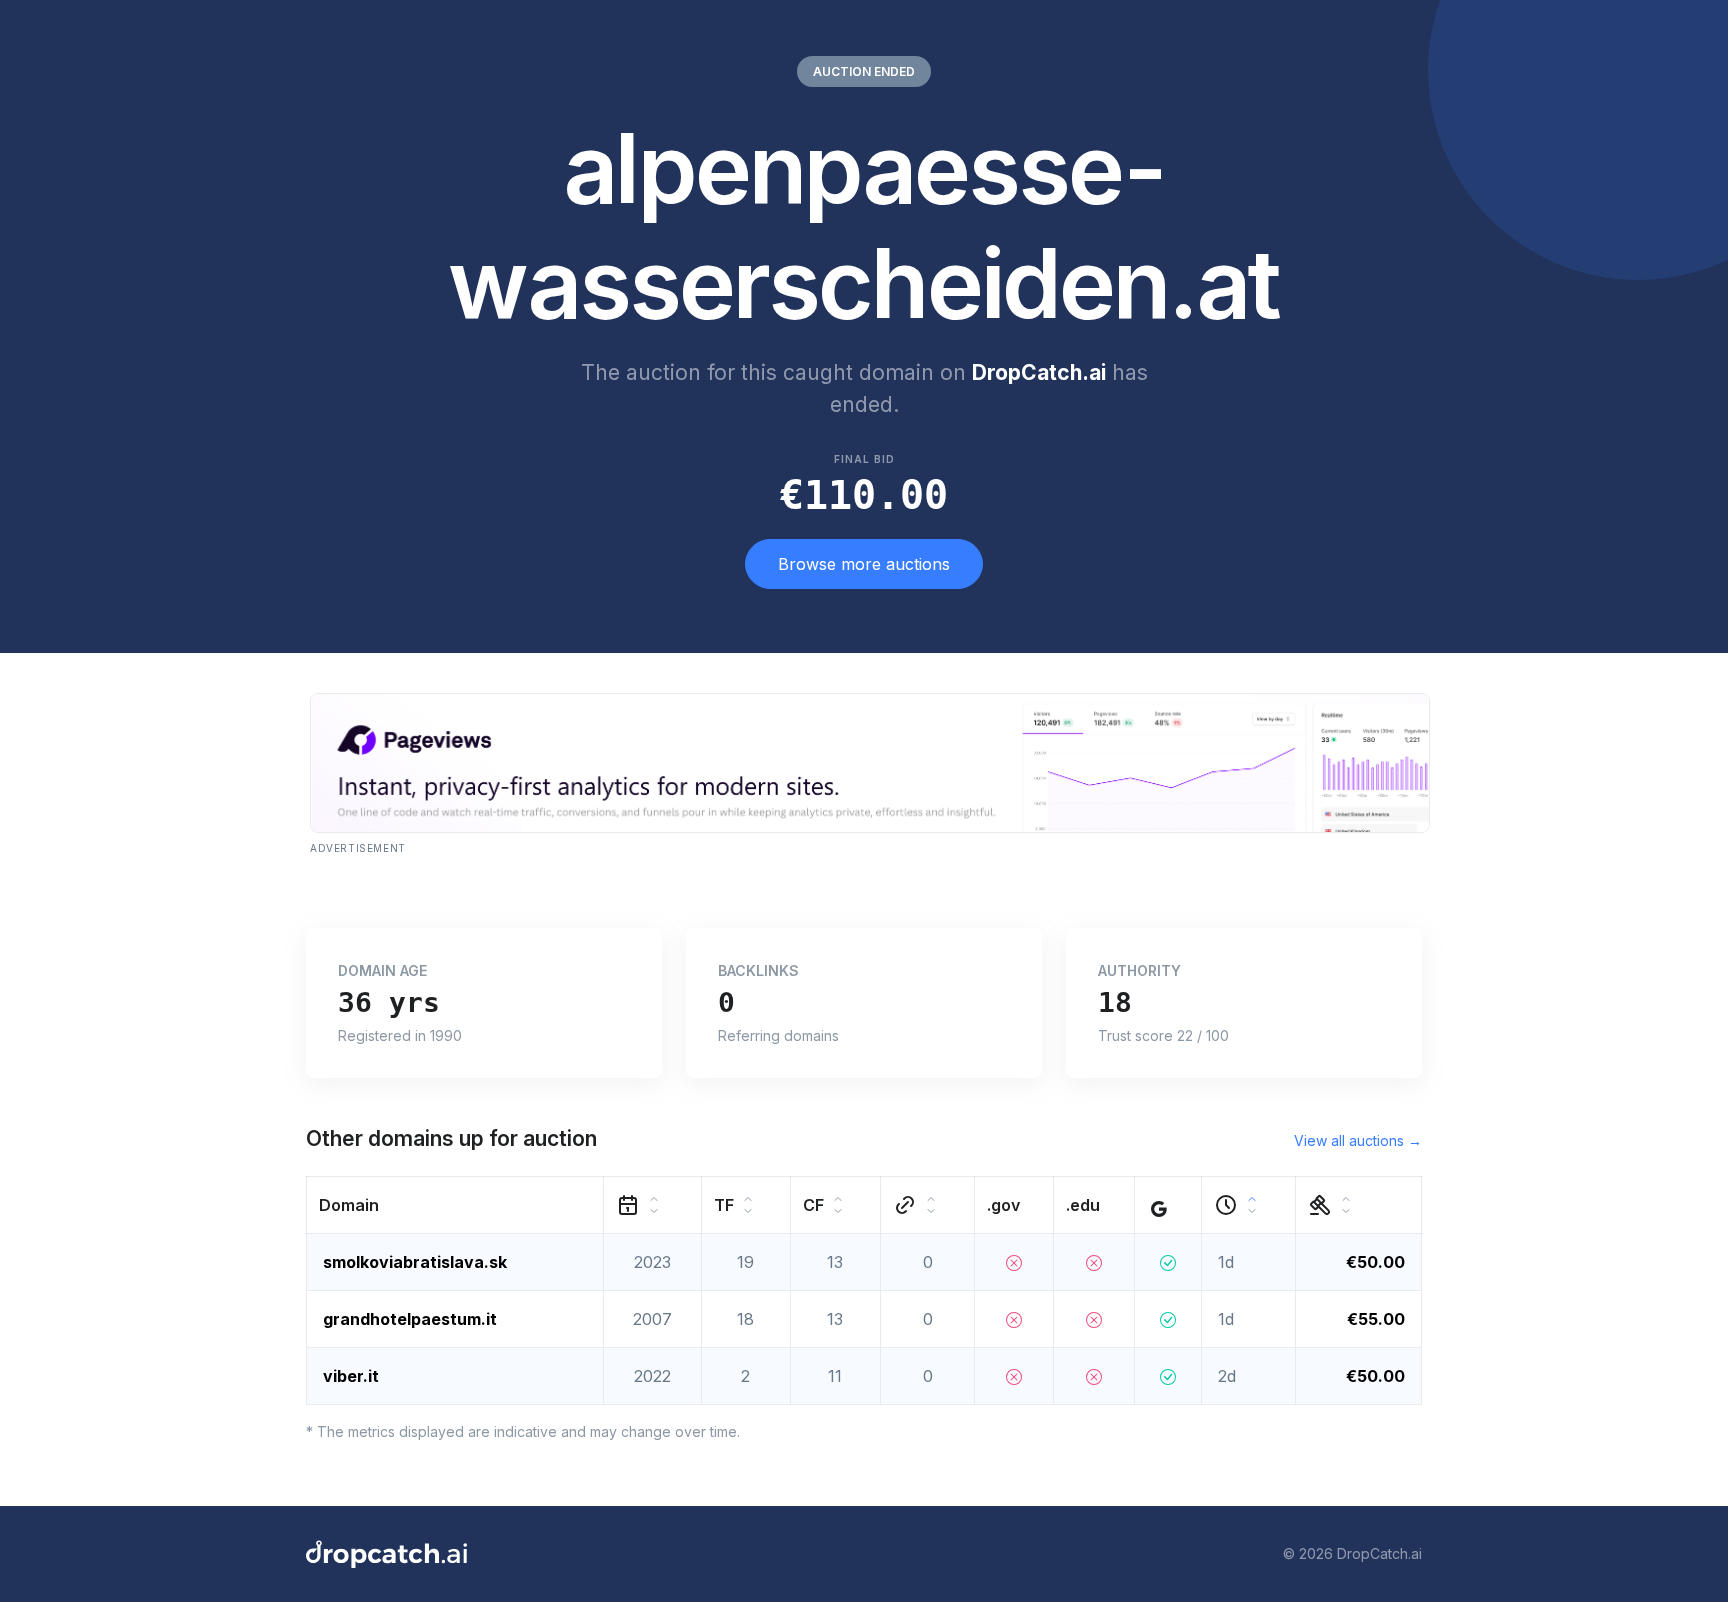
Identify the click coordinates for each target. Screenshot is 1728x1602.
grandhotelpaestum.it (410, 1319)
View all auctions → (1358, 1140)
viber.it (351, 1376)
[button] (455, 1204)
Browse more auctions (864, 564)
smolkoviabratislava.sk (415, 1262)
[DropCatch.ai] (386, 1554)
